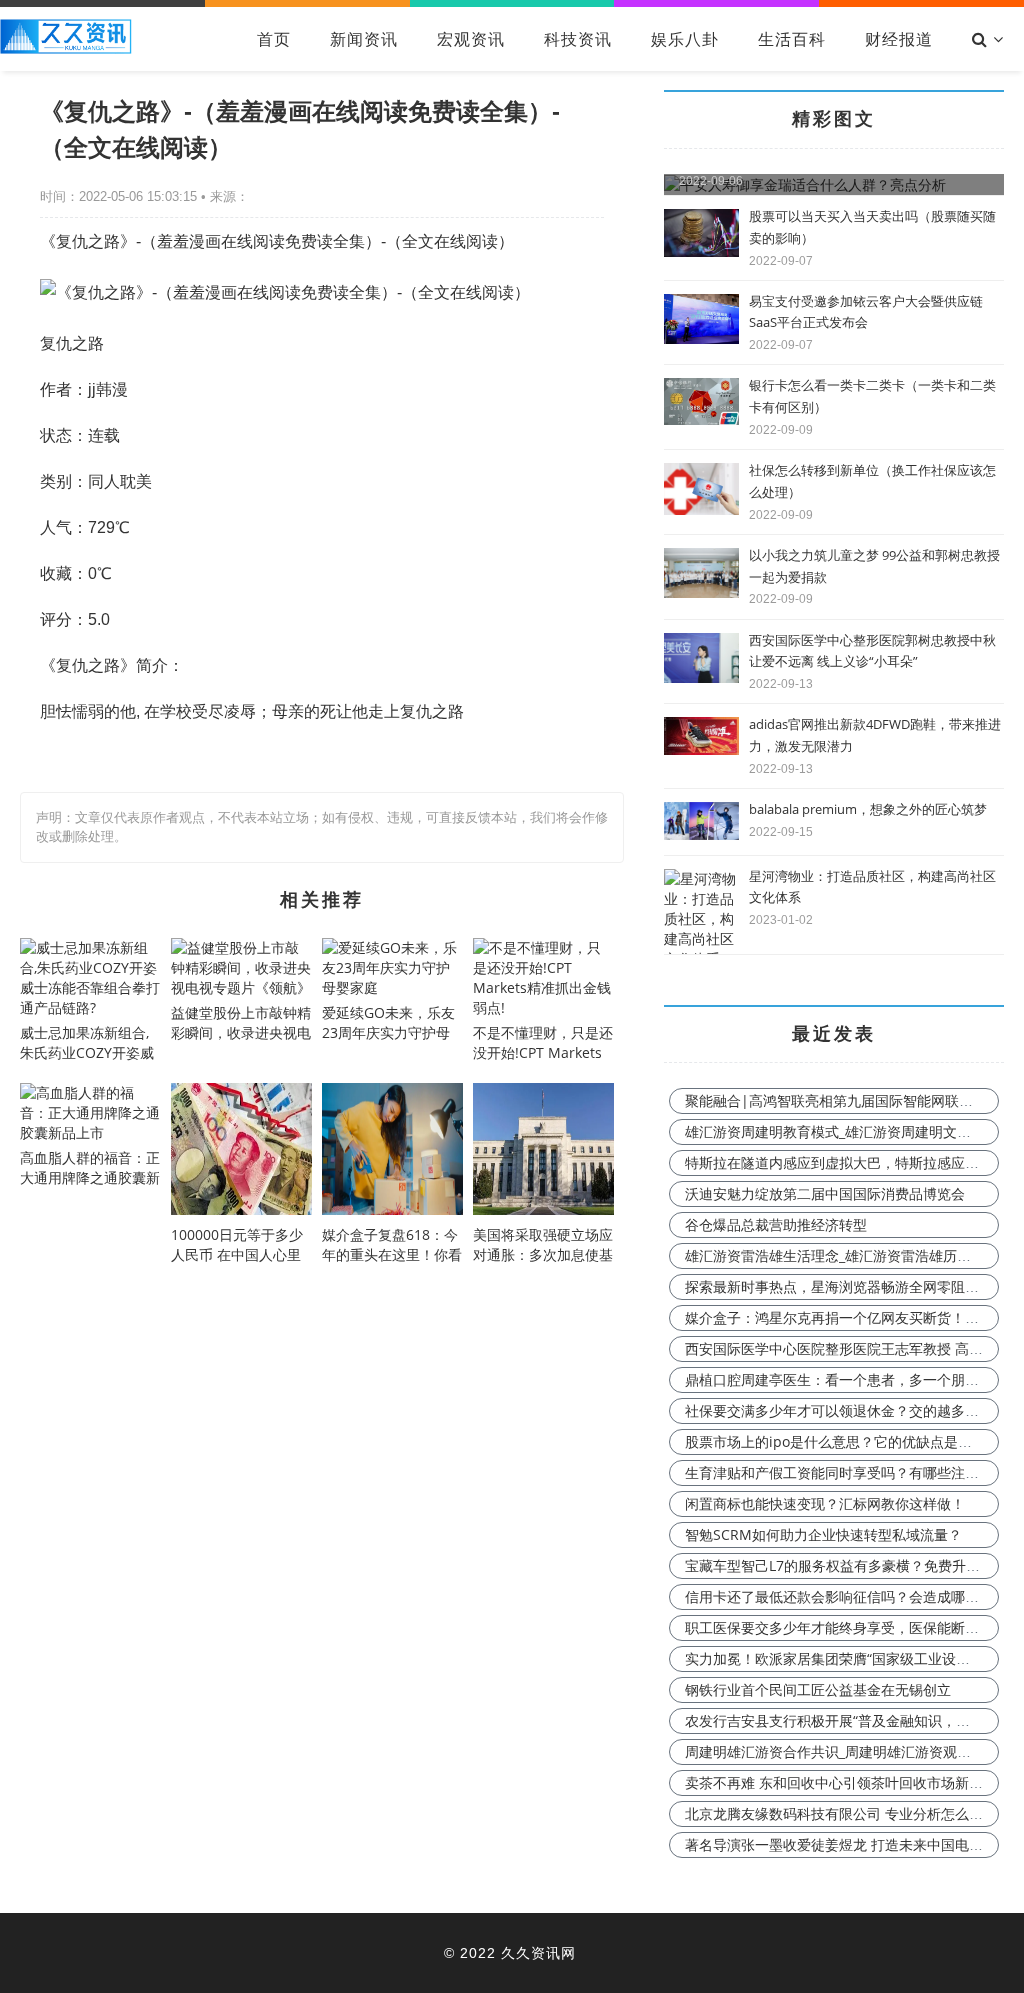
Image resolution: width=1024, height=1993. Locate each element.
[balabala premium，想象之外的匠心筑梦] (701, 834)
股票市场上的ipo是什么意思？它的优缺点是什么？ (842, 1441)
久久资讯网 (538, 1952)
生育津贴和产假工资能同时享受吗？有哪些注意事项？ (853, 1472)
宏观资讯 (471, 39)
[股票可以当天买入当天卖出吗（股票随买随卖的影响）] (701, 251)
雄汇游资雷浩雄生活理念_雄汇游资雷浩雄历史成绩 (842, 1255)
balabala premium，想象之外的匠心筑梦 (868, 809)
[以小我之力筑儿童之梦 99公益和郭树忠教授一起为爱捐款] (701, 592)
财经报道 (899, 39)
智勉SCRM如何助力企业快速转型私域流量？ (823, 1534)
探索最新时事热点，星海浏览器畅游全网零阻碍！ (839, 1286)
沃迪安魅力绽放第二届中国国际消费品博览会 (825, 1193)
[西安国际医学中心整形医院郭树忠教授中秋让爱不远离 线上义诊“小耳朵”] (701, 677)
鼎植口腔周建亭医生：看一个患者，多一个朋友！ (839, 1379)
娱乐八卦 (685, 39)
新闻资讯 (364, 39)
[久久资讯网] (66, 48)
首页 (274, 39)
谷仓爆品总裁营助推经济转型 (776, 1224)
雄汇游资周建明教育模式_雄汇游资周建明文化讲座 (842, 1131)
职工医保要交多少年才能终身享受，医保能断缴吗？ (846, 1627)
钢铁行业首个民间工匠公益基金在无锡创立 (818, 1689)
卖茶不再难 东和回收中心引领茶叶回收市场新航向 (841, 1782)
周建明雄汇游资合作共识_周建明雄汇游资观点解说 (842, 1751)
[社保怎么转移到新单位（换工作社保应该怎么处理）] (701, 509)
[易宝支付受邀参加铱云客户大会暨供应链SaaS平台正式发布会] (701, 338)
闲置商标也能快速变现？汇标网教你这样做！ (825, 1503)
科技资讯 (578, 39)
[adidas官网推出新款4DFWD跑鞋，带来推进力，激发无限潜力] (701, 749)
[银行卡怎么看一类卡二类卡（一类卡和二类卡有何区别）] (701, 419)
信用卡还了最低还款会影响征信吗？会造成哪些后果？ (853, 1596)
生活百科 (792, 39)
